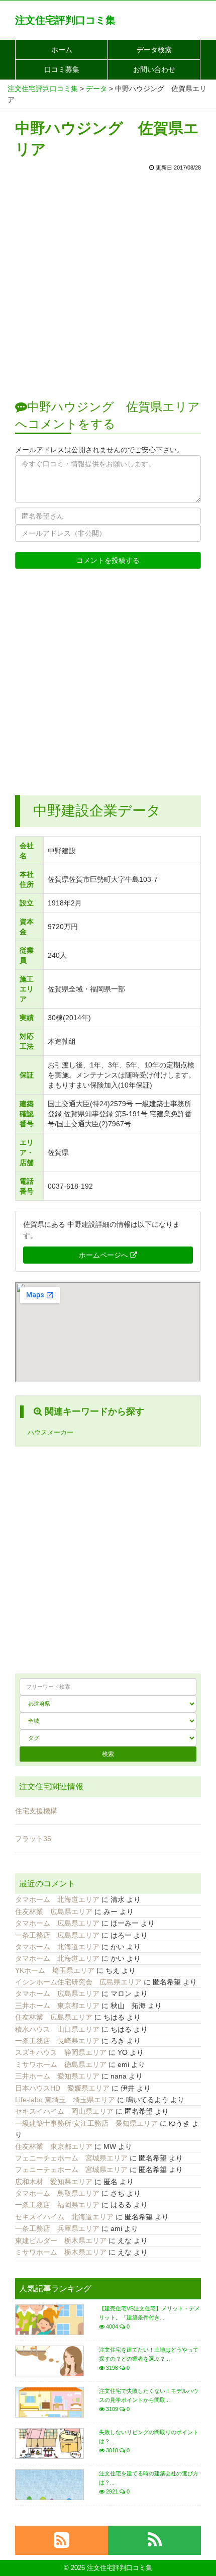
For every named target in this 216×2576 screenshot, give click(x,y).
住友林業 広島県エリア (54, 1912)
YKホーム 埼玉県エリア (55, 1970)
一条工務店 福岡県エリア (57, 2205)
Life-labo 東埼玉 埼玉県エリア (65, 2100)
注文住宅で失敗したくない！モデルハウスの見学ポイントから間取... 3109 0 (149, 2400)
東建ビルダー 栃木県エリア (61, 2240)
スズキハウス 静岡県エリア (61, 2052)
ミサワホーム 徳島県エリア (61, 2064)
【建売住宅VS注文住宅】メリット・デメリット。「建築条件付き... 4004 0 (149, 2317)
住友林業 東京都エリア (54, 2146)
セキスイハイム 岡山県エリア (64, 2111)
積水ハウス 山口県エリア (57, 2029)
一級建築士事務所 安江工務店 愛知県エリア (86, 2123)
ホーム (62, 50)
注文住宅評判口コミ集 (65, 20)
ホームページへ (104, 1255)
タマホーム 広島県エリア (57, 1923)
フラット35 (33, 1839)
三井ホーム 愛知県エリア (57, 2076)
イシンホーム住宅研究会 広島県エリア (78, 1982)
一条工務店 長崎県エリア (57, 2041)
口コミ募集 (62, 69)
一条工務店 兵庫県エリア (57, 2228)
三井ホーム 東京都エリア (57, 2006)
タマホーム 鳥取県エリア (57, 2193)
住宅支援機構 (36, 1811)
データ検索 (154, 50)
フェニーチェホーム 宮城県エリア (71, 2158)
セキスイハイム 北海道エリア (64, 2217)
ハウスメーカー (50, 1433)
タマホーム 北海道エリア (57, 1899)
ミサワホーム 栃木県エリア (61, 2252)
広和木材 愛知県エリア (54, 2182)
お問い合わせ (154, 69)
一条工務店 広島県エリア (57, 1935)
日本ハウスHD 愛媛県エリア (62, 2088)
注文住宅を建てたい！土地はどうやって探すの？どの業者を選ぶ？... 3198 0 (149, 2359)
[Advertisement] (108, 280)
